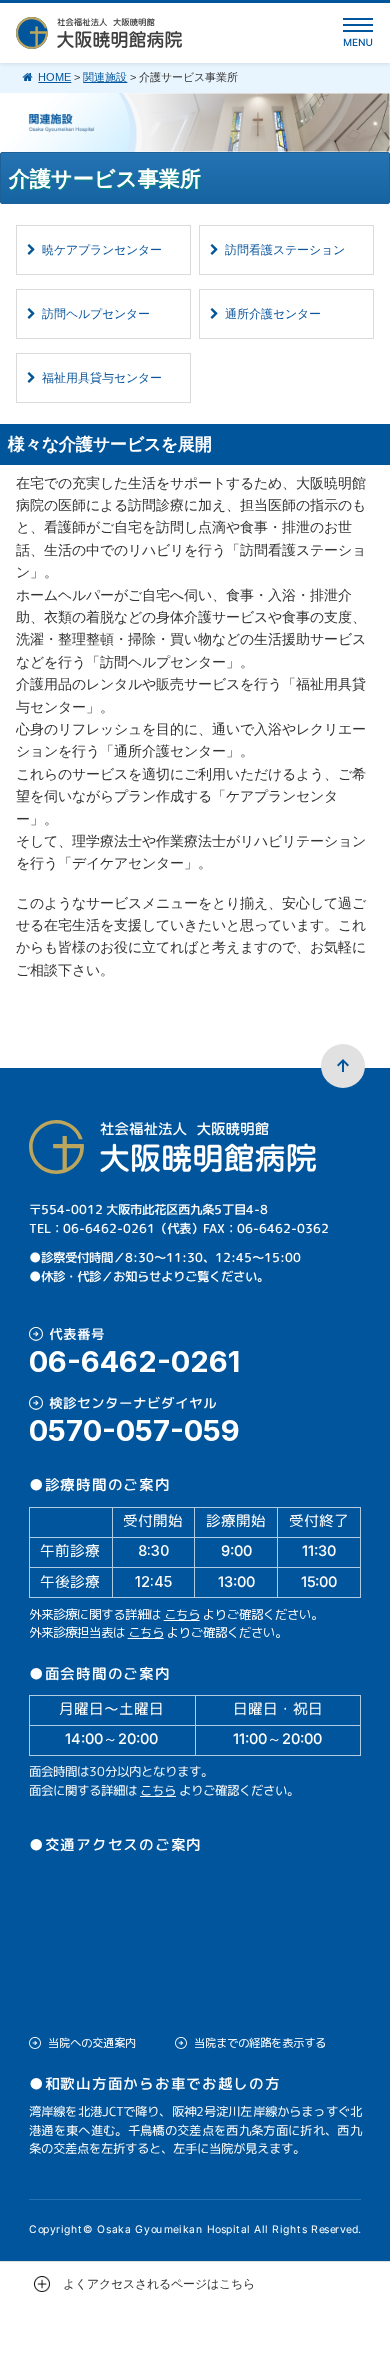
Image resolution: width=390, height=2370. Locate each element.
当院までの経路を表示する (260, 2043)
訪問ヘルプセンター (96, 314)
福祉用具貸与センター (102, 378)
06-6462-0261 (134, 1361)
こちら (182, 1614)
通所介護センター (273, 314)
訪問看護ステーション (285, 250)
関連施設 (105, 77)
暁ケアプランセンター (102, 250)
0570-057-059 (134, 1430)
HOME (54, 77)
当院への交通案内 (92, 2043)
